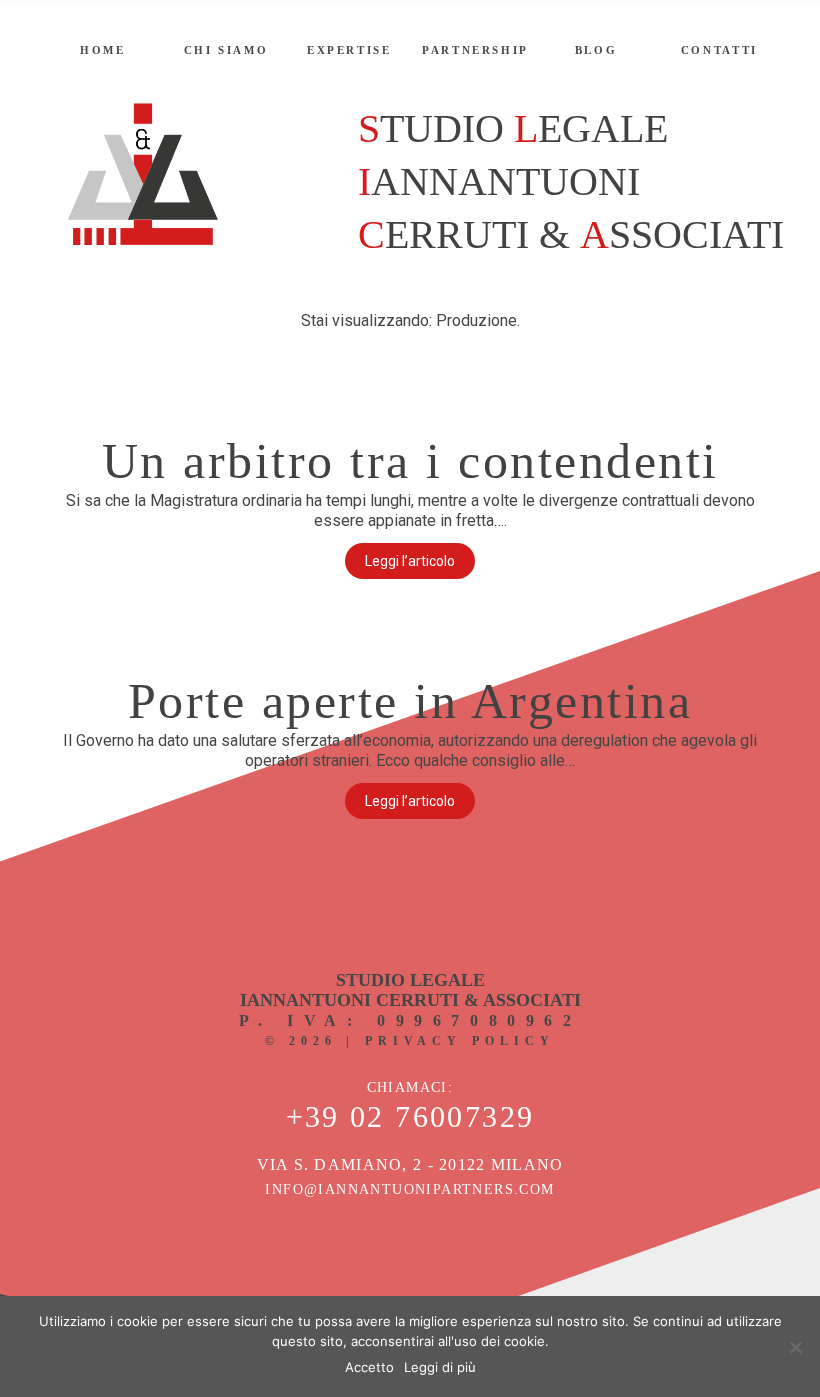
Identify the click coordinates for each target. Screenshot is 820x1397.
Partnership (475, 50)
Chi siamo (226, 50)
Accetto (369, 1367)
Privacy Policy (460, 1041)
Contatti (719, 50)
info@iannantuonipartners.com (409, 1189)
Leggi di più (440, 1367)
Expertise (349, 50)
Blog (596, 50)
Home (103, 50)
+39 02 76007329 (410, 1117)
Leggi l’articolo (410, 561)
